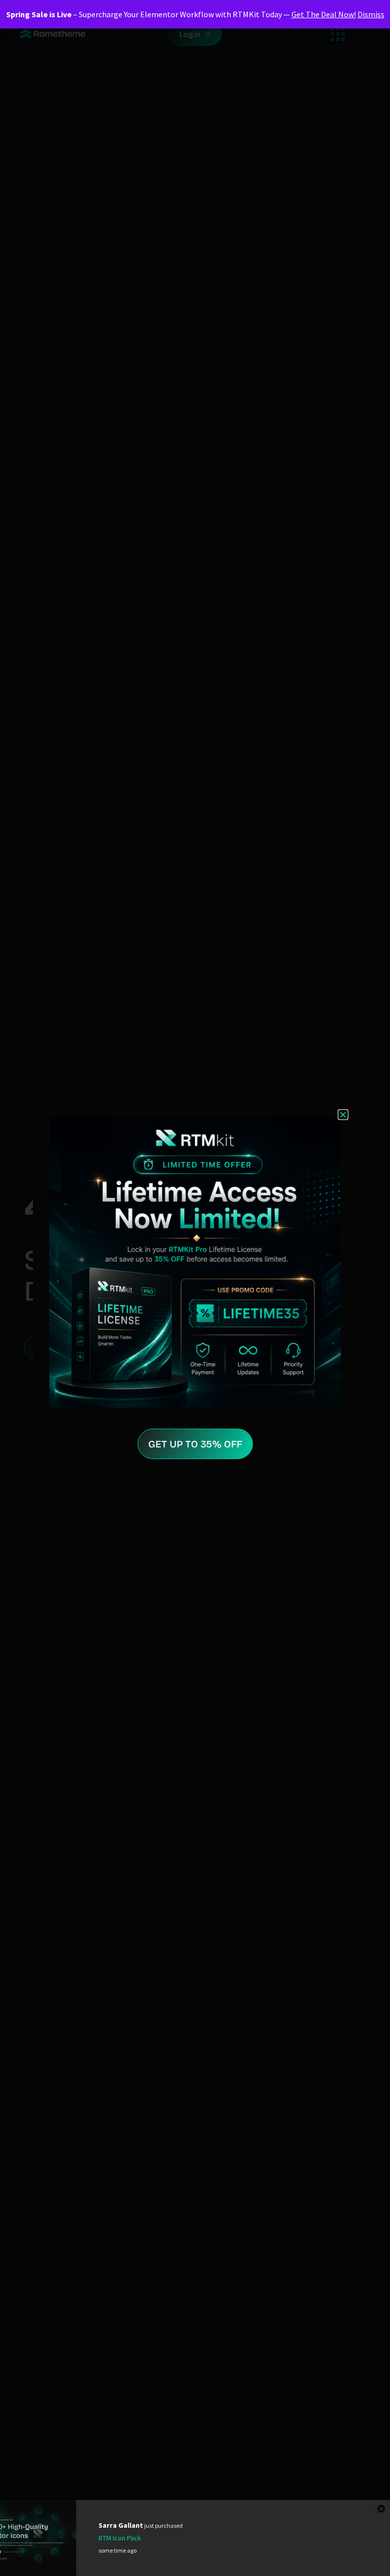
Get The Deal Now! (324, 14)
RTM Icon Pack (120, 2538)
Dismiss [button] (371, 14)
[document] (195, 1288)
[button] (343, 1115)
